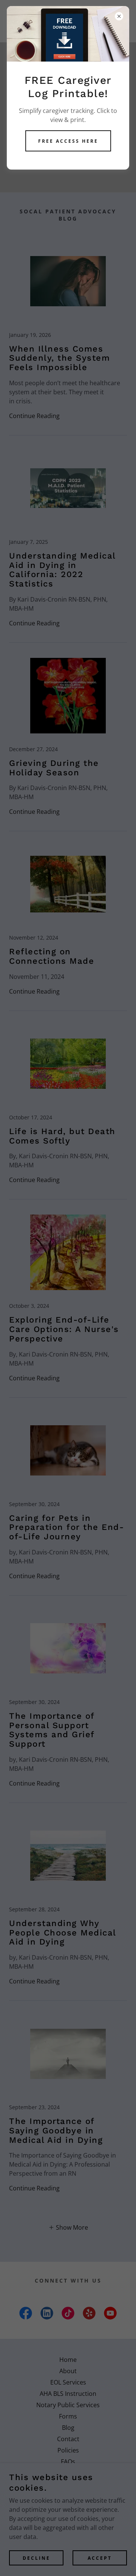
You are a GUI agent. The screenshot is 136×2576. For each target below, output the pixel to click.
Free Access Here (68, 141)
